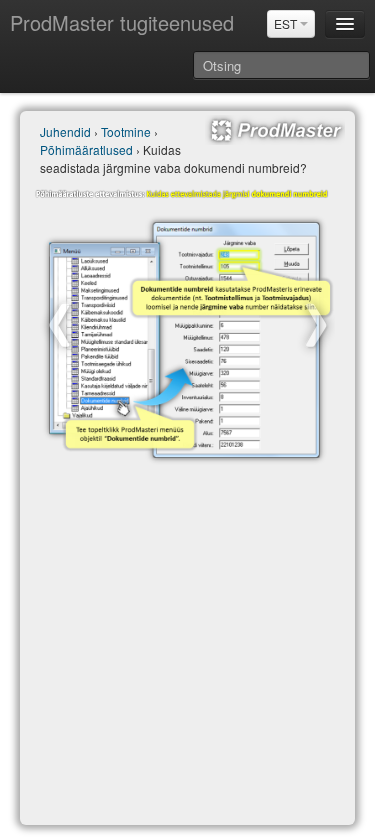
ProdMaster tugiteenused (122, 22)
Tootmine (126, 131)
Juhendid (65, 131)
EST (287, 23)
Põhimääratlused (86, 149)
